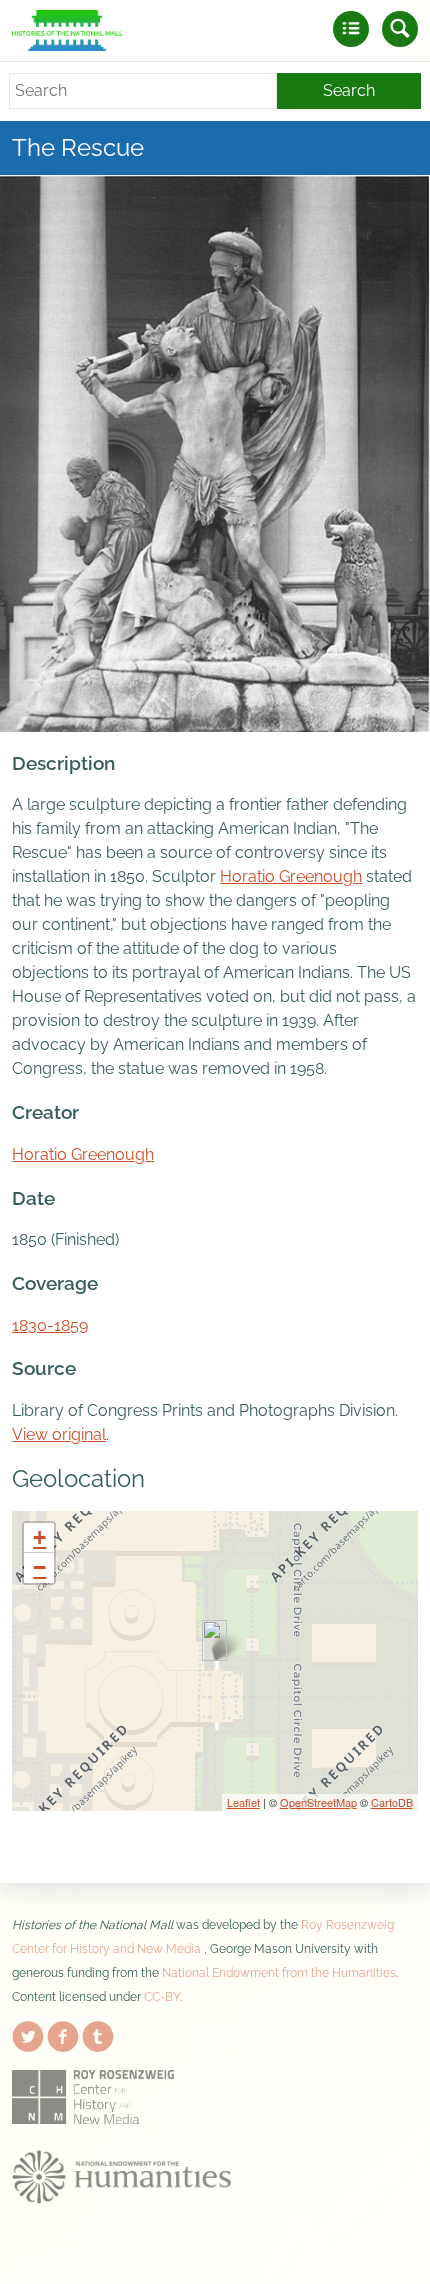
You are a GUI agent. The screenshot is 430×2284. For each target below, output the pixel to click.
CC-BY (162, 1997)
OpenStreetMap (318, 1802)
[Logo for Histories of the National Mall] (67, 30)
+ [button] (39, 1537)
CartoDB (392, 1802)
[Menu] (351, 29)
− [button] (39, 1567)
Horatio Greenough (291, 876)
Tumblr (98, 2033)
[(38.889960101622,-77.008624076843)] (214, 1640)
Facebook (63, 2033)
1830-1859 (50, 1325)
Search (349, 90)
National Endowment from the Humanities (279, 1973)
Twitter (28, 2033)
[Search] (400, 29)
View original (59, 1434)
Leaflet (243, 1802)
